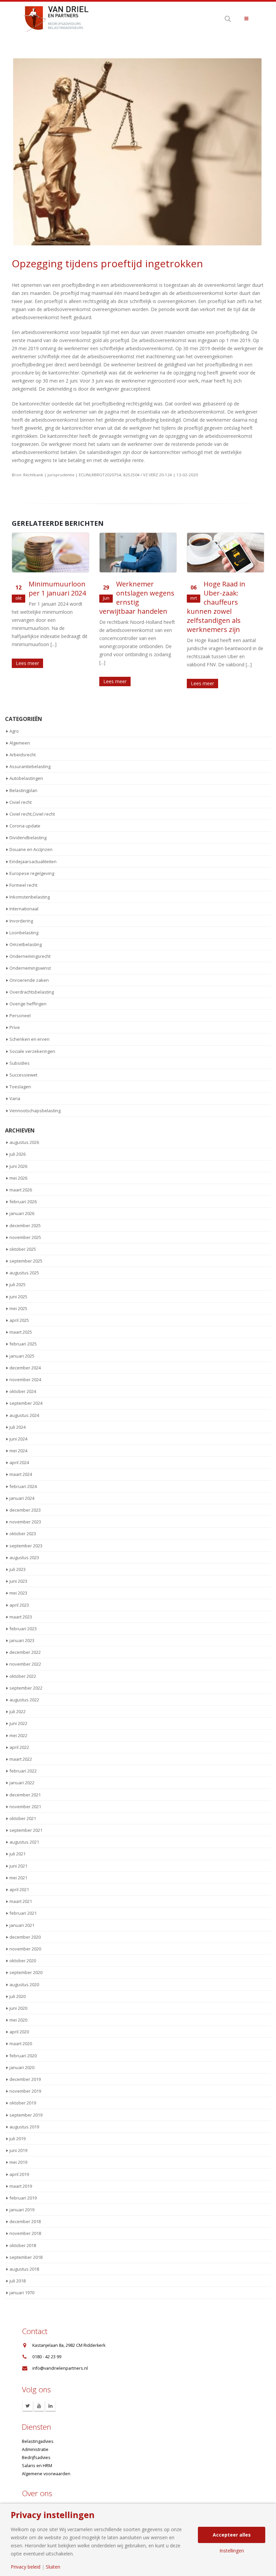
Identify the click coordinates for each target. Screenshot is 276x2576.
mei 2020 (18, 2020)
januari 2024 (22, 1498)
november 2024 (25, 1380)
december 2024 (25, 1368)
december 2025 (25, 1225)
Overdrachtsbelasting (32, 992)
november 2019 (25, 2091)
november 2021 (25, 1807)
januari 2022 (22, 1783)
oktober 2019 (23, 2103)
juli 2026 (18, 1154)
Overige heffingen (28, 1004)
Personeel (20, 1016)
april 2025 (19, 1320)
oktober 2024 (23, 1391)
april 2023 (19, 1605)
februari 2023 (23, 1629)
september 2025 (26, 1261)
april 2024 (19, 1462)
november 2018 (25, 2233)
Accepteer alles (232, 2535)
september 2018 (26, 2257)
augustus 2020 (24, 1984)
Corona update (25, 826)
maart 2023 (21, 1617)
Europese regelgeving (32, 873)
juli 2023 (18, 1569)
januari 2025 (22, 1356)
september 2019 (26, 2115)
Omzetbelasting (26, 944)
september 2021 (26, 1830)
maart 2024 (21, 1474)
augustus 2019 (24, 2127)
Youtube (39, 2406)
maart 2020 (21, 2043)
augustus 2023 (24, 1557)
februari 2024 (23, 1486)
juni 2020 (18, 2008)
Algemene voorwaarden (46, 2474)
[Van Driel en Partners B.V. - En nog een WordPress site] (56, 18)
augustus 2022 (24, 1700)
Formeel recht (23, 885)
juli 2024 (18, 1427)
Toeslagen (20, 1087)
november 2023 (25, 1522)
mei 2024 (18, 1451)
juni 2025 (18, 1297)
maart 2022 (21, 1759)
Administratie (35, 2449)
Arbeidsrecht (23, 755)
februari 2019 (23, 2198)
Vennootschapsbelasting (35, 1111)
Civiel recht (21, 802)
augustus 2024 (24, 1415)
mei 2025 (18, 1308)
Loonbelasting (24, 933)
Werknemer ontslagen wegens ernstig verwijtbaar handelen (49, 598)
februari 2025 (23, 1344)
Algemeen (20, 743)
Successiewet (23, 1075)
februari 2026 (23, 1202)
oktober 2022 (23, 1676)
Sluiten (53, 2567)
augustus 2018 (24, 2269)
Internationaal (24, 909)
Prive (15, 1027)
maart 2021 (21, 1901)
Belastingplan (23, 790)
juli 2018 (18, 2281)
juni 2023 (18, 1581)
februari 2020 (23, 2056)
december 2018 (25, 2221)
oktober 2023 (23, 1534)
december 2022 (25, 1652)
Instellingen (232, 2551)
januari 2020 (22, 2067)
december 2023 (25, 1510)
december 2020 (25, 1937)
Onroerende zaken (29, 980)
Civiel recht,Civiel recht (32, 814)
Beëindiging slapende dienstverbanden (231, 593)
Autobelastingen (26, 778)
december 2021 (25, 1795)
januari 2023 (22, 1640)
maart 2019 (21, 2186)
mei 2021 (18, 1878)
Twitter (28, 2406)
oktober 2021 (23, 1818)
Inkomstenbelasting (30, 897)
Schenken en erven (29, 1039)
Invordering (21, 921)
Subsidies (20, 1063)
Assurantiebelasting (30, 766)
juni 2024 (18, 1439)
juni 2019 (18, 2150)
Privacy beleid (26, 2567)
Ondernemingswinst (30, 968)
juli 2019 (18, 2139)
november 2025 (25, 1237)
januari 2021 (22, 1925)
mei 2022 (18, 1735)
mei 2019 (18, 2162)
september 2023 (26, 1546)
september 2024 (26, 1403)
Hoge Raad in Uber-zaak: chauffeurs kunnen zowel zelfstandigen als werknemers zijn (129, 607)
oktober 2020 (23, 1961)
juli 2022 (18, 1711)
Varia (15, 1098)
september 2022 (26, 1688)
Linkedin (50, 2406)
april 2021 (19, 1889)
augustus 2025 (24, 1273)
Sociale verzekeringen (32, 1051)
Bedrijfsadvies (36, 2458)
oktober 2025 (23, 1249)
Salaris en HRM (37, 2466)
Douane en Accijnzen (31, 849)
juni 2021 (18, 1866)
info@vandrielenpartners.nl (60, 2368)
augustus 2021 (24, 1842)
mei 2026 (18, 1178)
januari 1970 (22, 2293)
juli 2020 (18, 1996)
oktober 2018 (23, 2245)
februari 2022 (23, 1771)
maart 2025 (21, 1332)
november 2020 (25, 1949)
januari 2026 (22, 1213)
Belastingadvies (38, 2441)
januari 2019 (22, 2210)
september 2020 (26, 1972)
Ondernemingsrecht (30, 956)
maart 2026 (21, 1190)
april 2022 (19, 1747)
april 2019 (19, 2174)
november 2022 (25, 1664)
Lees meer (27, 681)
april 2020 (19, 2032)
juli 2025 (18, 1284)
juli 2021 (18, 1854)
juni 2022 (18, 1723)
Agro (14, 731)
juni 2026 (18, 1166)
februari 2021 (23, 1913)
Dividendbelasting (28, 838)
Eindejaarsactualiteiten (33, 861)
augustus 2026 (24, 1142)
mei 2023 (18, 1593)
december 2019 (25, 2079)
